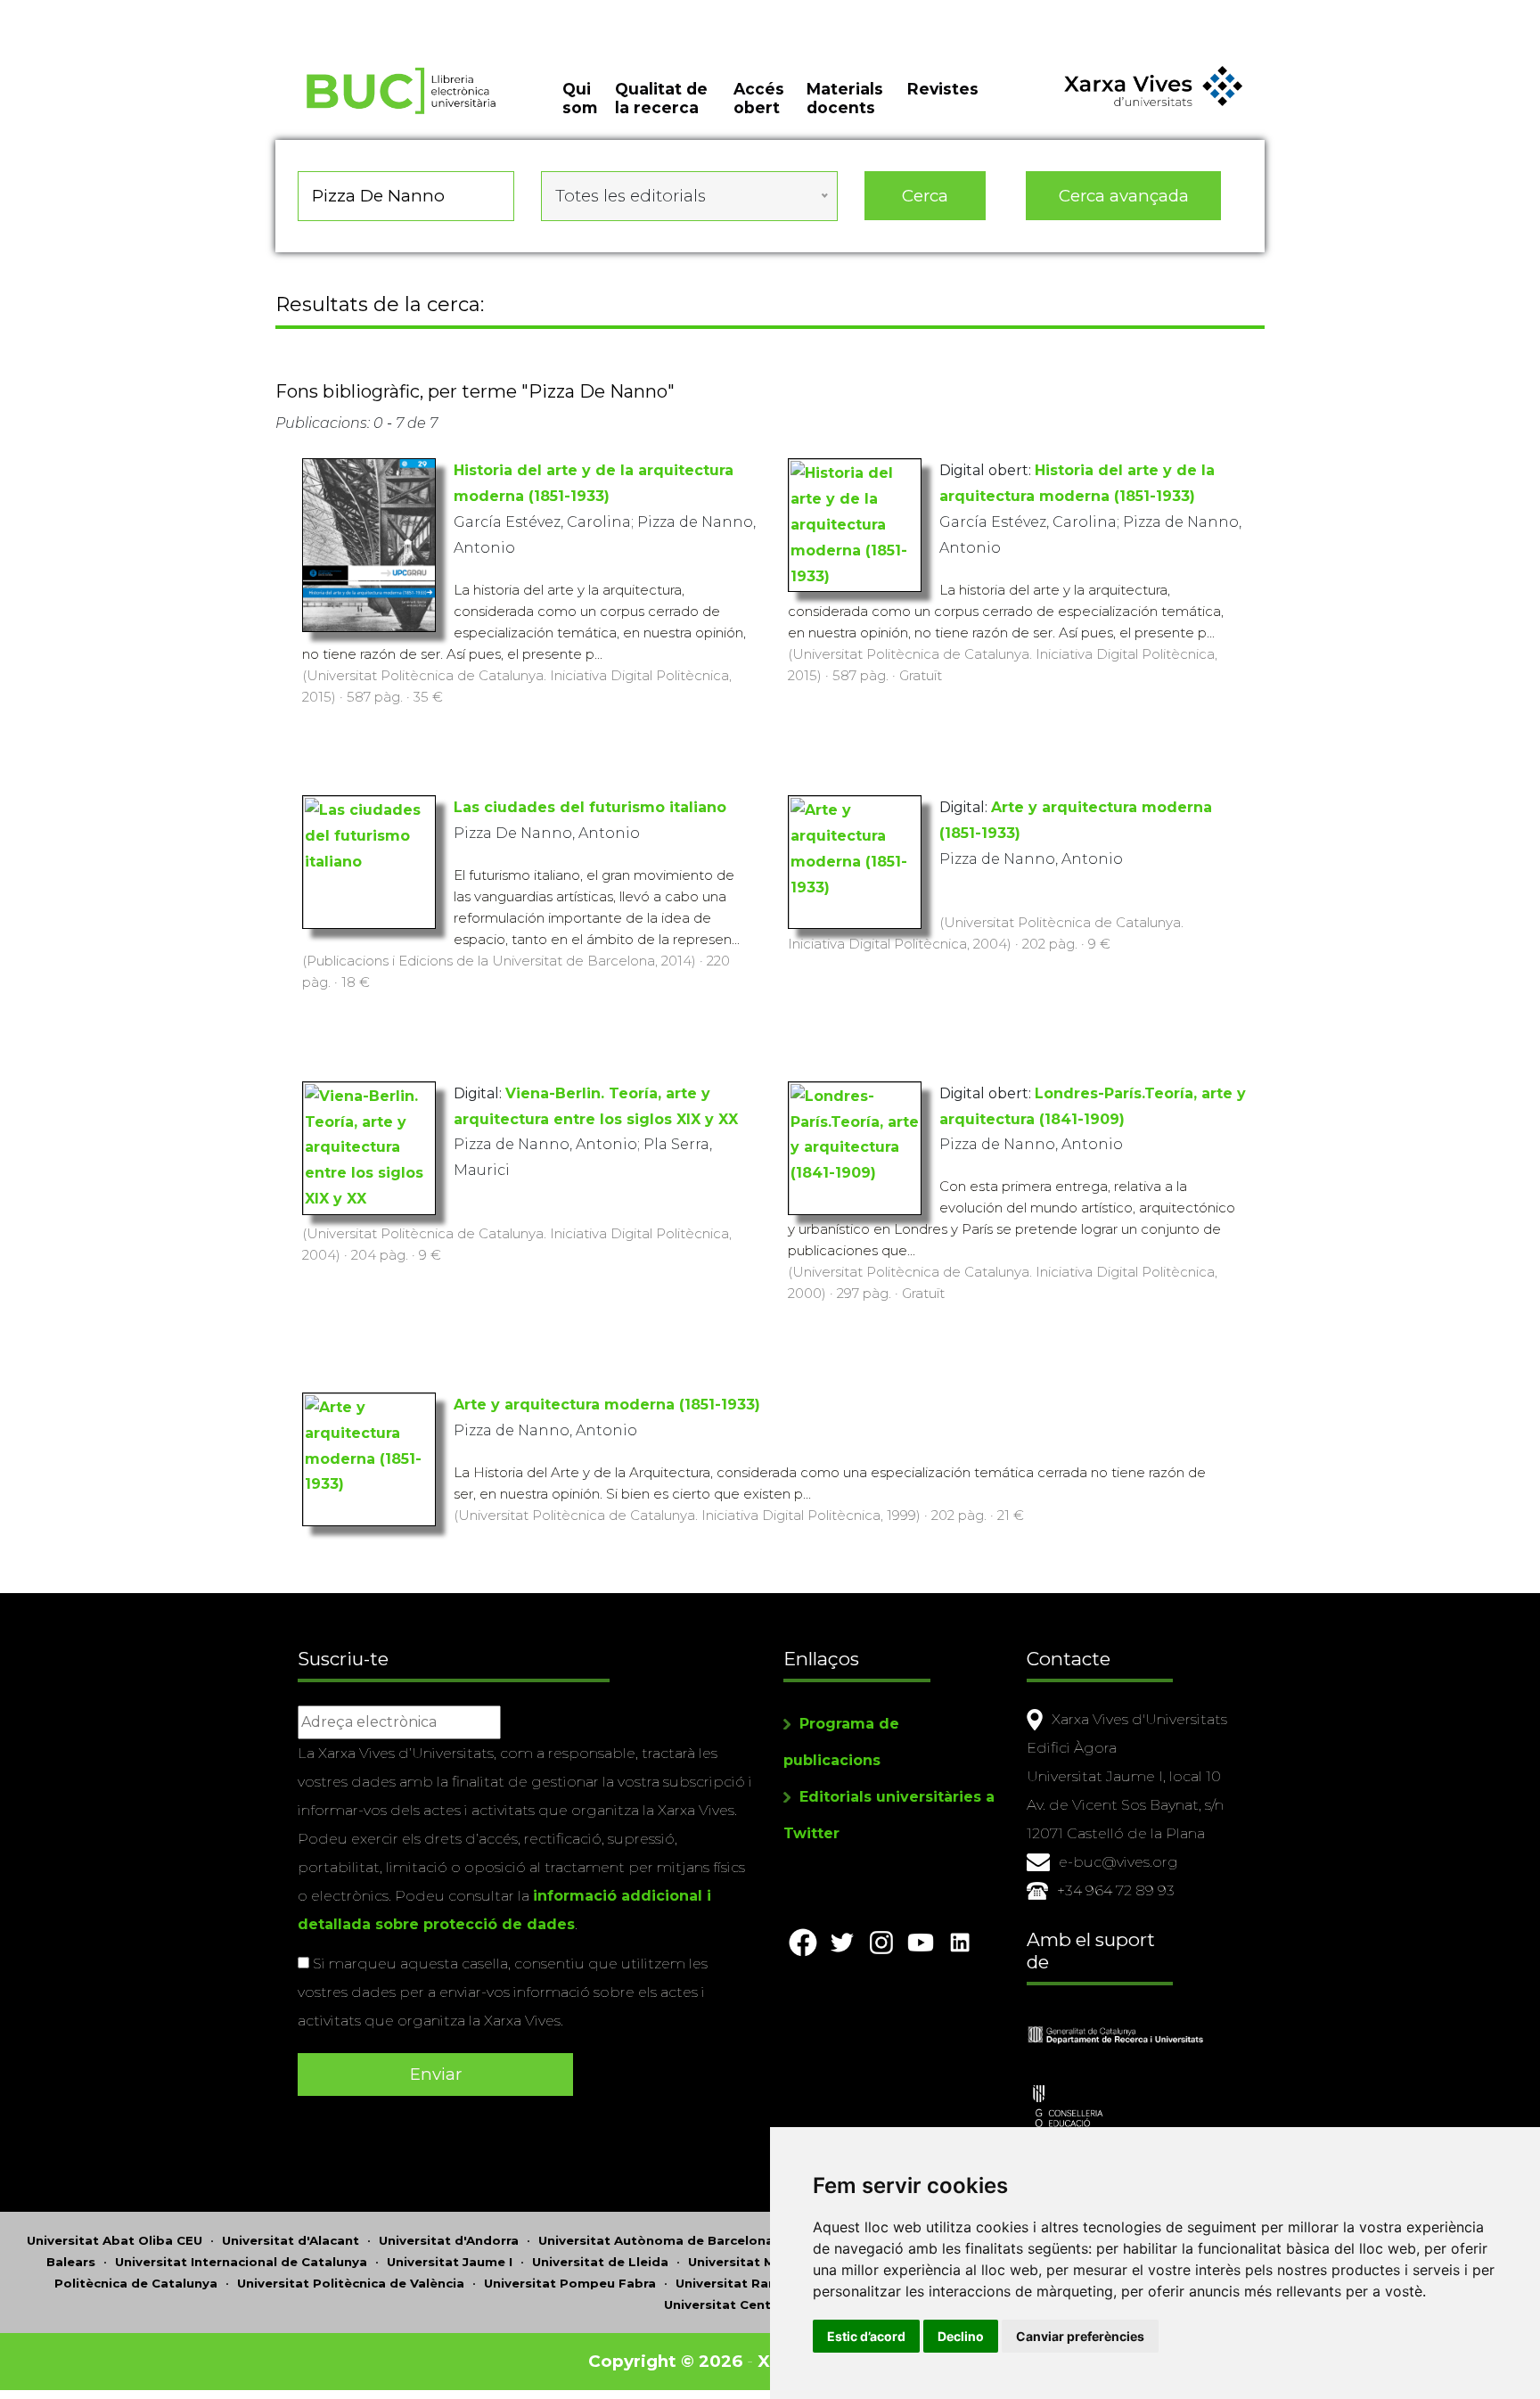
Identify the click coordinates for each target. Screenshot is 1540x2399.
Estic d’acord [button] (866, 2336)
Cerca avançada (1124, 196)
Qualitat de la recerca (661, 98)
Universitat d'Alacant (291, 2240)
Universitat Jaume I (450, 2262)
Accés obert (759, 98)
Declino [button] (961, 2336)
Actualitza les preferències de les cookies (165, 12)
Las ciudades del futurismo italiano (590, 807)
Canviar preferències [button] (1080, 2336)
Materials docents (845, 98)
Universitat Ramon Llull (752, 2283)
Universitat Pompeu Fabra (570, 2283)
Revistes (943, 89)
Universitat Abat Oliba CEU (115, 2240)
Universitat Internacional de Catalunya (241, 2262)
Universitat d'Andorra (449, 2240)
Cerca (925, 196)
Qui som (580, 98)
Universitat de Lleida (600, 2262)
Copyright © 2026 (665, 2361)
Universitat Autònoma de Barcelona (656, 2240)
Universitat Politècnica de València (351, 2283)
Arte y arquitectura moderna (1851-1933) (607, 1405)
